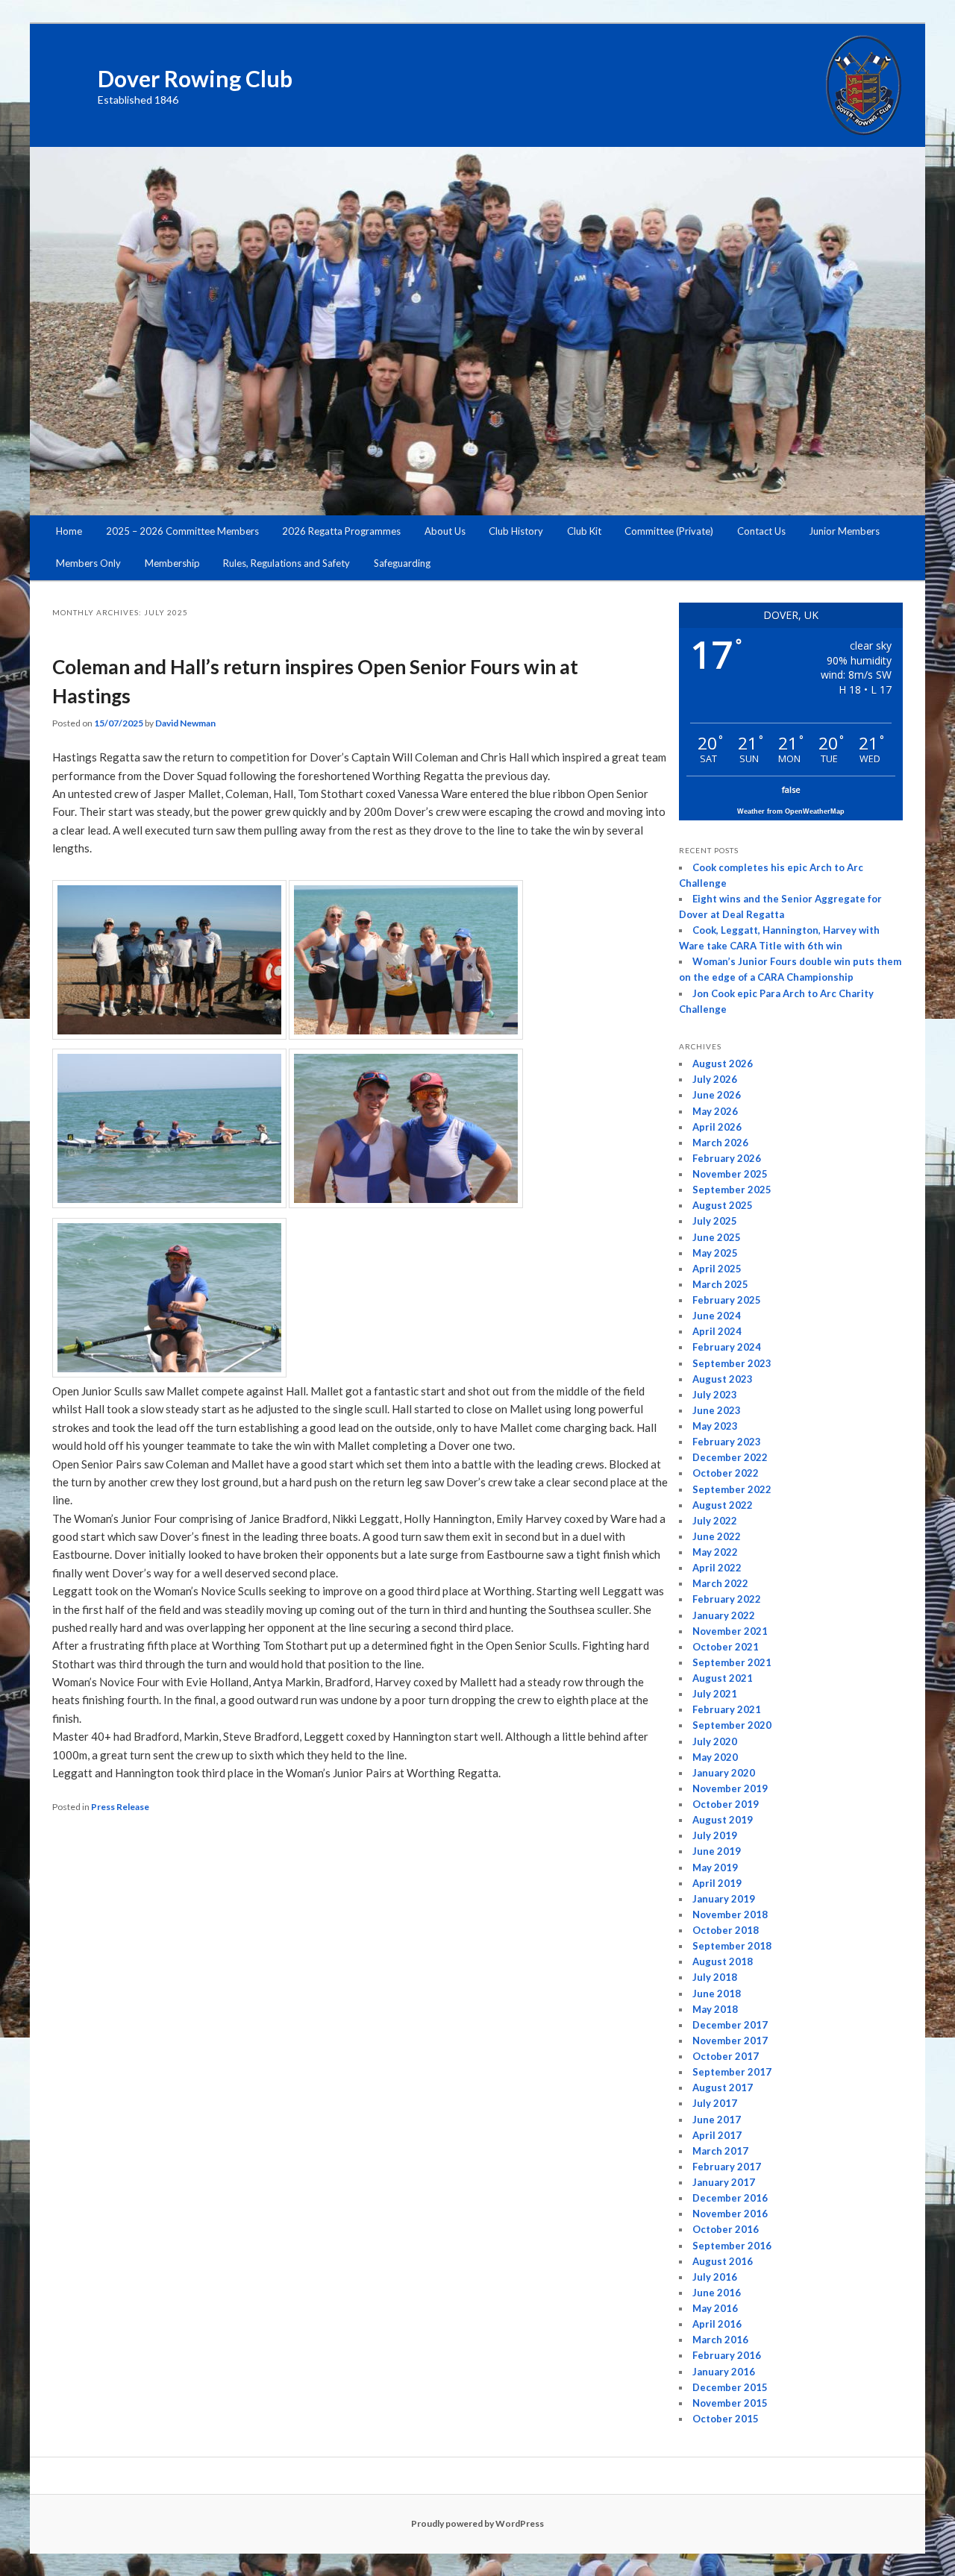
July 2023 (715, 1395)
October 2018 (726, 1930)
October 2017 (726, 2056)
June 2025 (717, 1237)
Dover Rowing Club (195, 78)
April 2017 (717, 2135)
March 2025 (720, 1284)
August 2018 (723, 1961)
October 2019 (726, 1804)
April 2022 (717, 1568)
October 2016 (726, 2229)
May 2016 (715, 2308)
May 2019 (715, 1867)
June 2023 (717, 1410)
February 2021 (727, 1709)
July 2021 (715, 1694)
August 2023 (723, 1379)
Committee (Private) (669, 531)
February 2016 (727, 2355)
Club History (516, 531)
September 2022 (732, 1489)
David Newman (185, 723)
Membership (172, 563)
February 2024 (727, 1347)
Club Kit (584, 531)
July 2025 (715, 1221)
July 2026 (715, 1079)
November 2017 (730, 2041)
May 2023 (715, 1426)
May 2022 (715, 1552)
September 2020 (732, 1725)
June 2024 (717, 1316)
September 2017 (732, 2072)
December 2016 (730, 2198)
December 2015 (730, 2387)
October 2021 (726, 1647)
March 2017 (720, 2151)
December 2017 (730, 2025)
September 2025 (732, 1190)
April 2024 (717, 1331)
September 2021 (732, 1662)
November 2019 (730, 1788)
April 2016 (717, 2324)
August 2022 (723, 1505)
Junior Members (844, 531)
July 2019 (715, 1835)
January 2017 (724, 2182)
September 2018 (732, 1946)
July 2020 (715, 1741)
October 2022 (726, 1473)
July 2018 (715, 1977)
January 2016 (724, 2372)
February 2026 (727, 1158)
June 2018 (717, 1994)
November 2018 (730, 1914)
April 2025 (717, 1269)
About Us (445, 531)
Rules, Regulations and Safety (286, 563)
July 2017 (715, 2103)
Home (69, 531)
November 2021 (730, 1631)
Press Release (120, 1807)
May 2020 (715, 1757)
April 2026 (717, 1127)
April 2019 (717, 1883)
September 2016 (732, 2246)
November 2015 (730, 2403)
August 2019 (723, 1820)
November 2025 (730, 1174)
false (791, 789)
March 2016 (720, 2340)
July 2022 (715, 1521)
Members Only (88, 563)
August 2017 (723, 2087)
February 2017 (727, 2167)
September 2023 (732, 1363)
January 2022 (724, 1615)
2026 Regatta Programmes (341, 531)
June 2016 (717, 2293)
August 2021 (723, 1678)
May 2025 (715, 1253)
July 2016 (715, 2277)
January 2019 (724, 1899)
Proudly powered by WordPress (477, 2523)
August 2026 (723, 1064)
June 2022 (717, 1536)
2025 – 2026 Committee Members (182, 531)
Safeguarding (402, 563)
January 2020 (724, 1773)
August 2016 (723, 2261)
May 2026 (715, 1111)
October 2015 (726, 2419)
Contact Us (761, 531)
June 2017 (717, 2120)
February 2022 (727, 1599)
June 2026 (717, 1095)
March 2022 (720, 1583)
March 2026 (720, 1143)
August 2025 (723, 1205)
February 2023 (727, 1442)
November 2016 (730, 2214)
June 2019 (717, 1851)
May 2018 (715, 2009)
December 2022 (730, 1457)
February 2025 (727, 1300)
